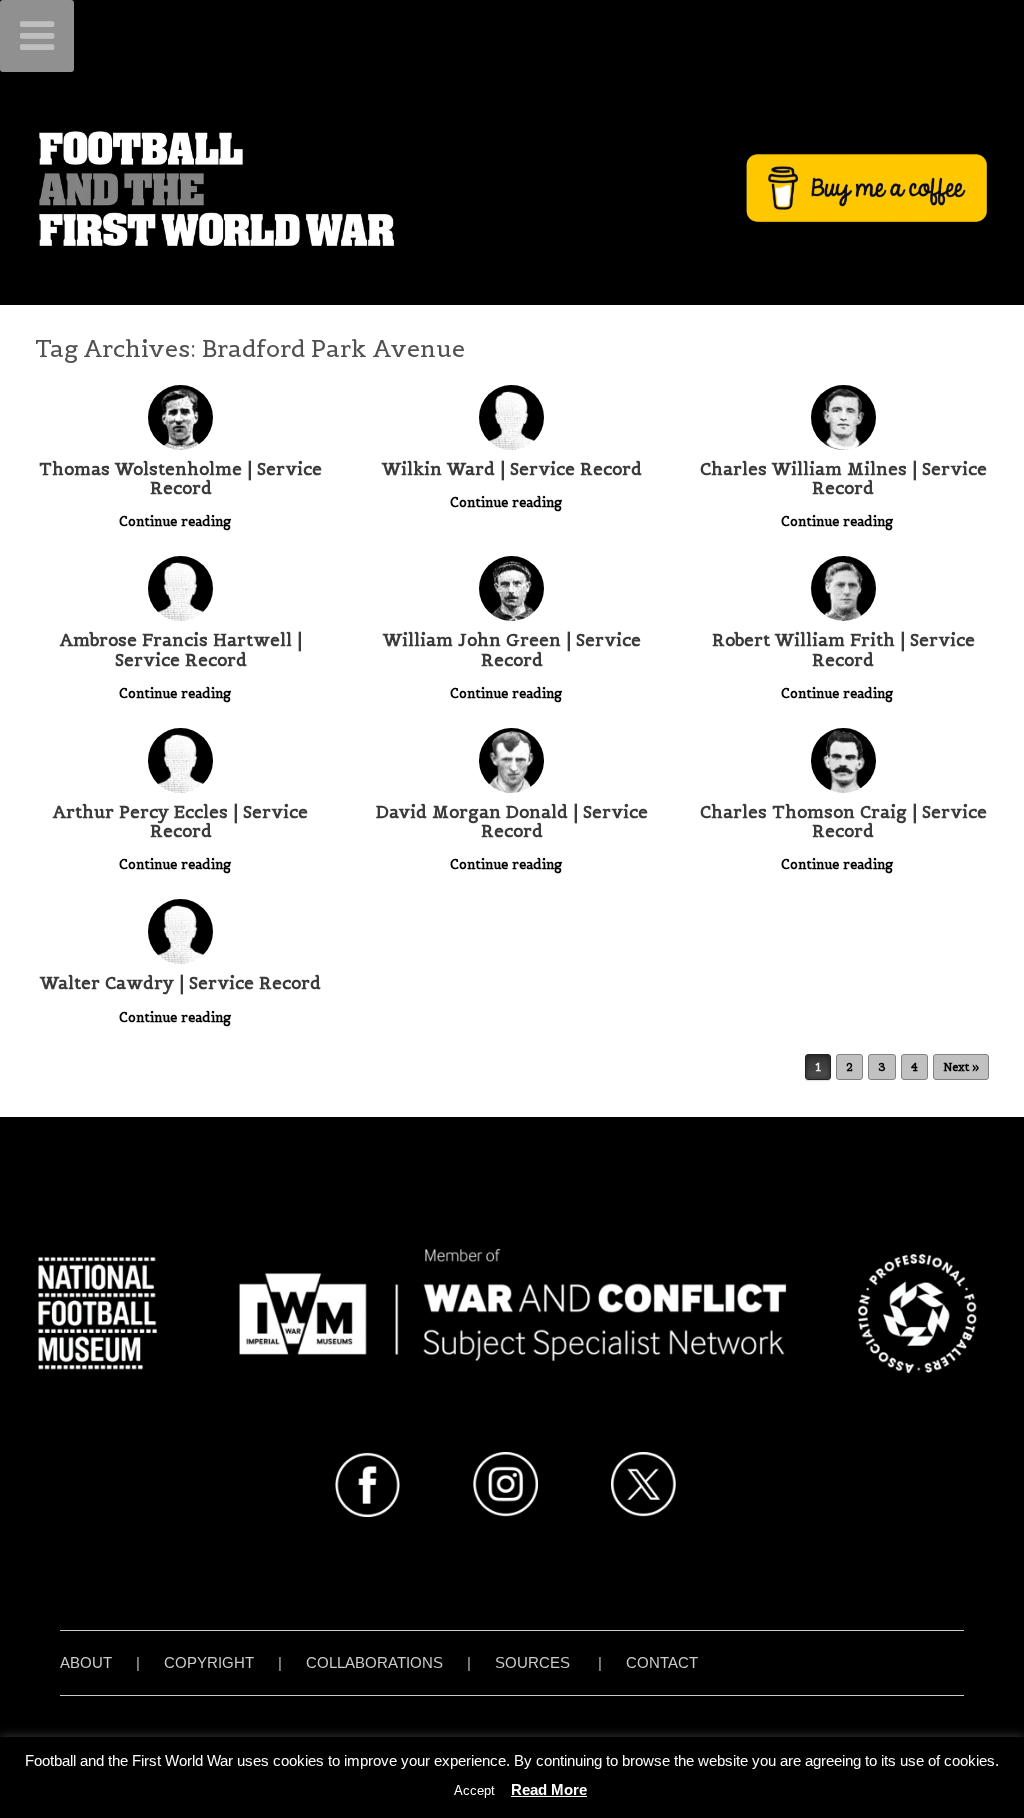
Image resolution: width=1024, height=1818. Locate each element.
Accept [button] (474, 1790)
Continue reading (177, 521)
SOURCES (532, 1662)
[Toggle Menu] (37, 36)
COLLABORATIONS (374, 1662)
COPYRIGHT (209, 1662)
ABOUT (86, 1662)
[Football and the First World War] (512, 188)
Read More (549, 1789)
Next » (961, 1067)
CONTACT (662, 1662)
